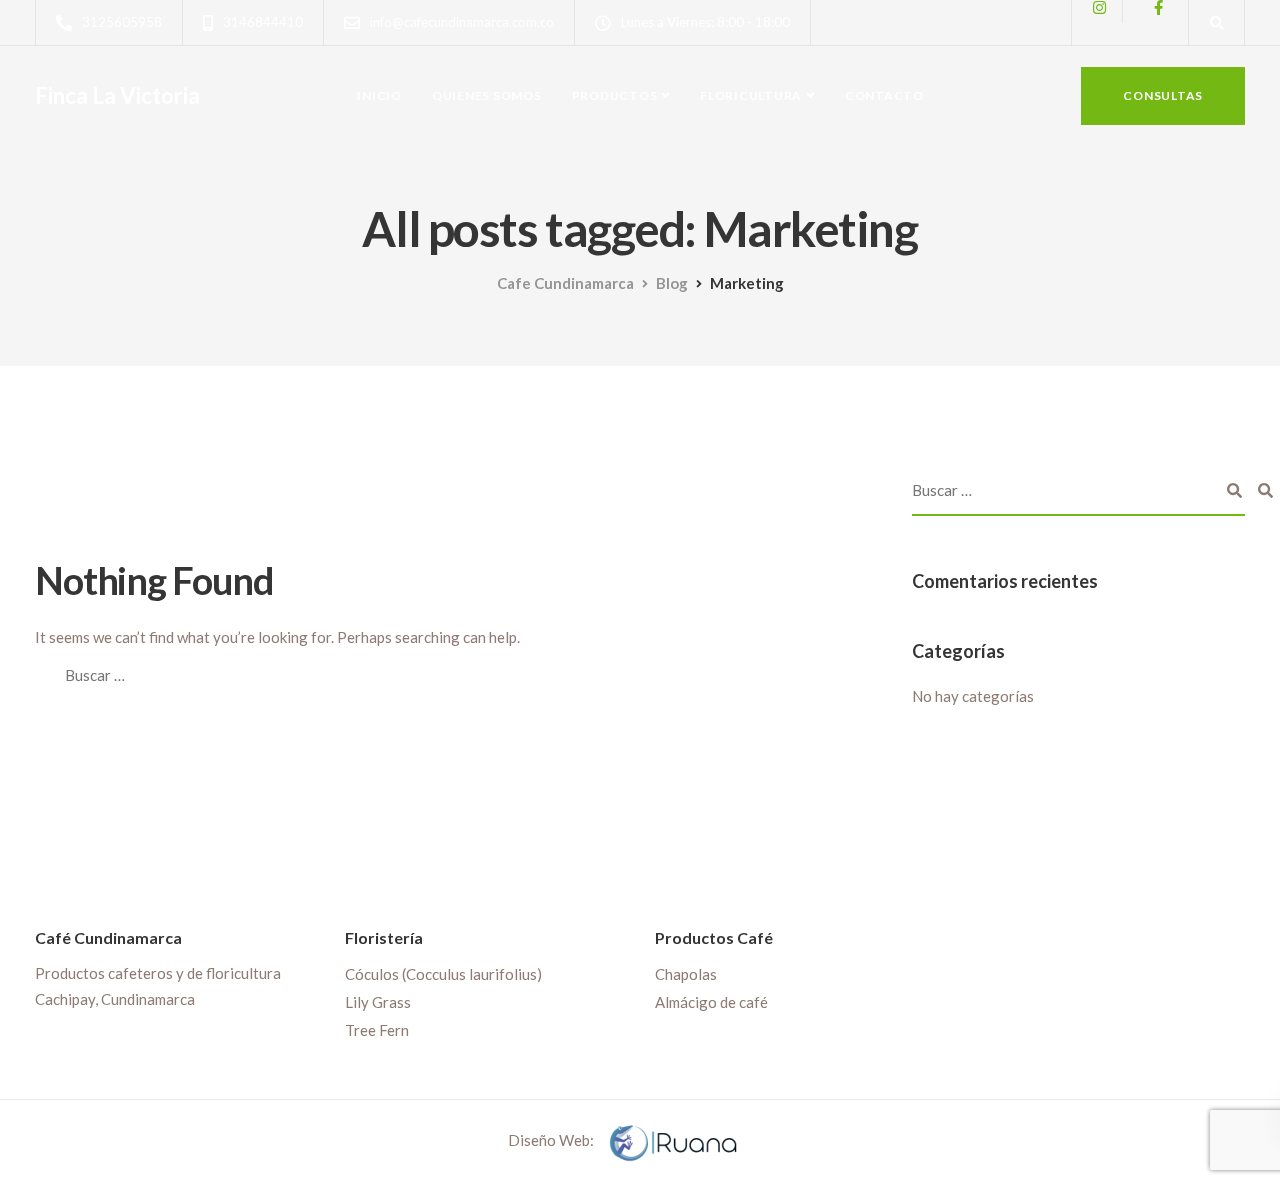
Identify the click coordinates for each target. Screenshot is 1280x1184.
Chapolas (686, 974)
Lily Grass (378, 1002)
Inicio (379, 95)
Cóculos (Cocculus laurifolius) (443, 974)
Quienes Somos (487, 95)
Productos (615, 95)
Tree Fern (377, 1030)
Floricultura (751, 95)
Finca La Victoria (117, 96)
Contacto (884, 95)
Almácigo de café (711, 1002)
